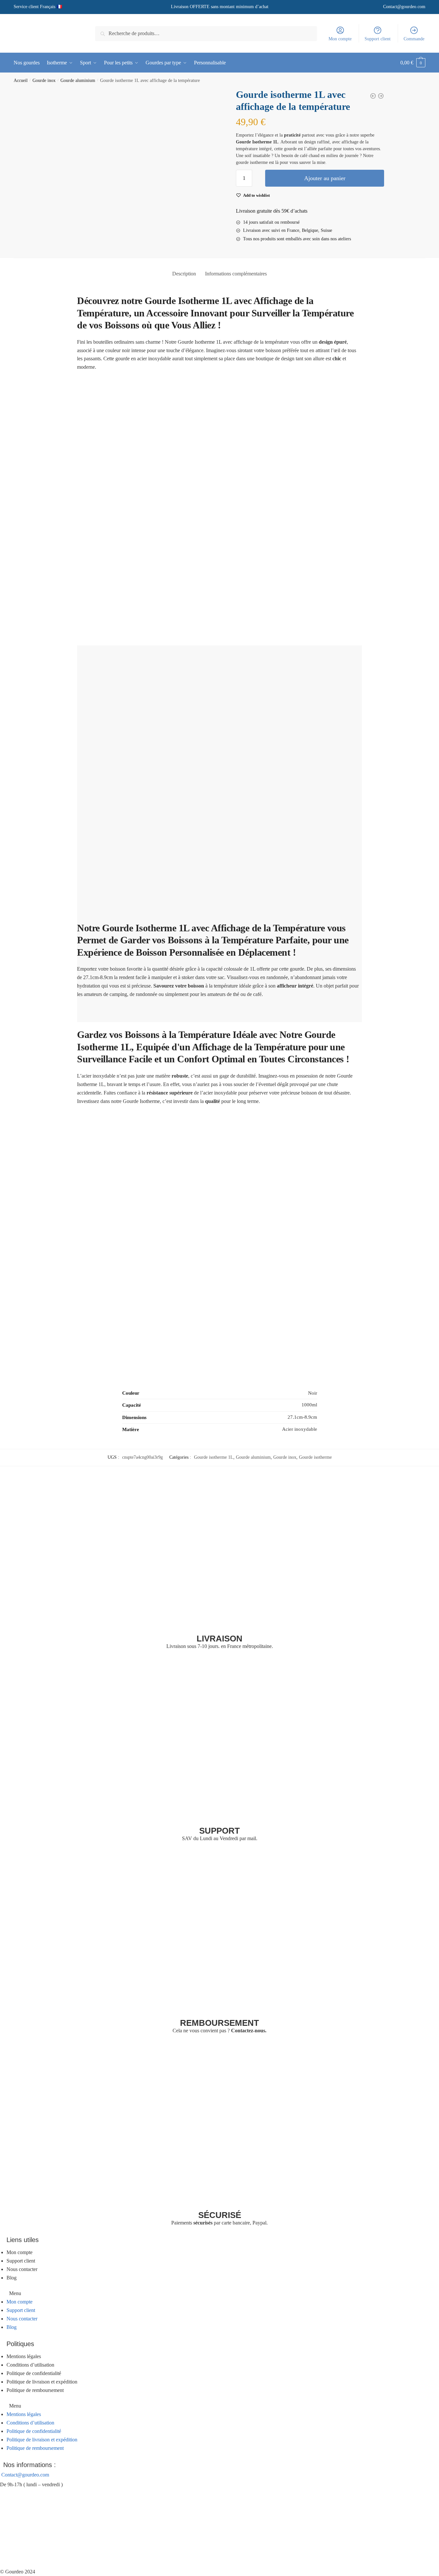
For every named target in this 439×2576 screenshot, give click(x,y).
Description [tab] (184, 274)
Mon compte (340, 39)
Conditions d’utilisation (30, 2365)
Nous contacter (22, 2269)
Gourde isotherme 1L (214, 1457)
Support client (378, 39)
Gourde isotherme (315, 1457)
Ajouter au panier (325, 178)
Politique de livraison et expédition (42, 2382)
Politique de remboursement (35, 2390)
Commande (414, 39)
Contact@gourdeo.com (404, 7)
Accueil (21, 80)
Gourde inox (44, 80)
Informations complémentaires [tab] (236, 274)
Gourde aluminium (78, 80)
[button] (219, 2293)
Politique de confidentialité (34, 2373)
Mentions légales (24, 2356)
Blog (12, 2278)
